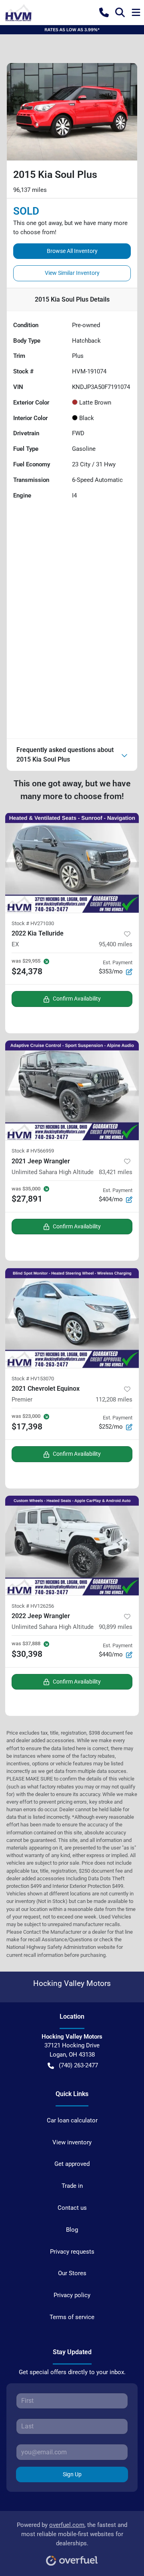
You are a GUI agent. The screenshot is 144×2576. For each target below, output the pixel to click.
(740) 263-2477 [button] (78, 2065)
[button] (104, 12)
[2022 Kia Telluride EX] (72, 863)
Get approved (72, 2164)
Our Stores (72, 2273)
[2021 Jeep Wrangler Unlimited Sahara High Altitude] (72, 1091)
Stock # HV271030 (33, 923)
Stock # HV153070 (33, 1379)
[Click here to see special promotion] (72, 30)
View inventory (72, 2142)
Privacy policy (72, 2295)
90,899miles (116, 1627)
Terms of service (72, 2317)
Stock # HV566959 (33, 1151)
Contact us (72, 2208)
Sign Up (72, 2474)
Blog (72, 2230)
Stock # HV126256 (33, 1606)
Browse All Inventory (72, 251)
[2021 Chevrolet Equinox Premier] (72, 1318)
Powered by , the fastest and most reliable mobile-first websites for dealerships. (72, 2534)
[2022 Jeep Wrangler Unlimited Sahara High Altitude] (72, 1546)
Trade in (72, 2186)
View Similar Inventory (72, 273)
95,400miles (116, 944)
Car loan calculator (72, 2120)
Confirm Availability (77, 999)
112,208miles (114, 1400)
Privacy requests (72, 2252)
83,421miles (116, 1172)
